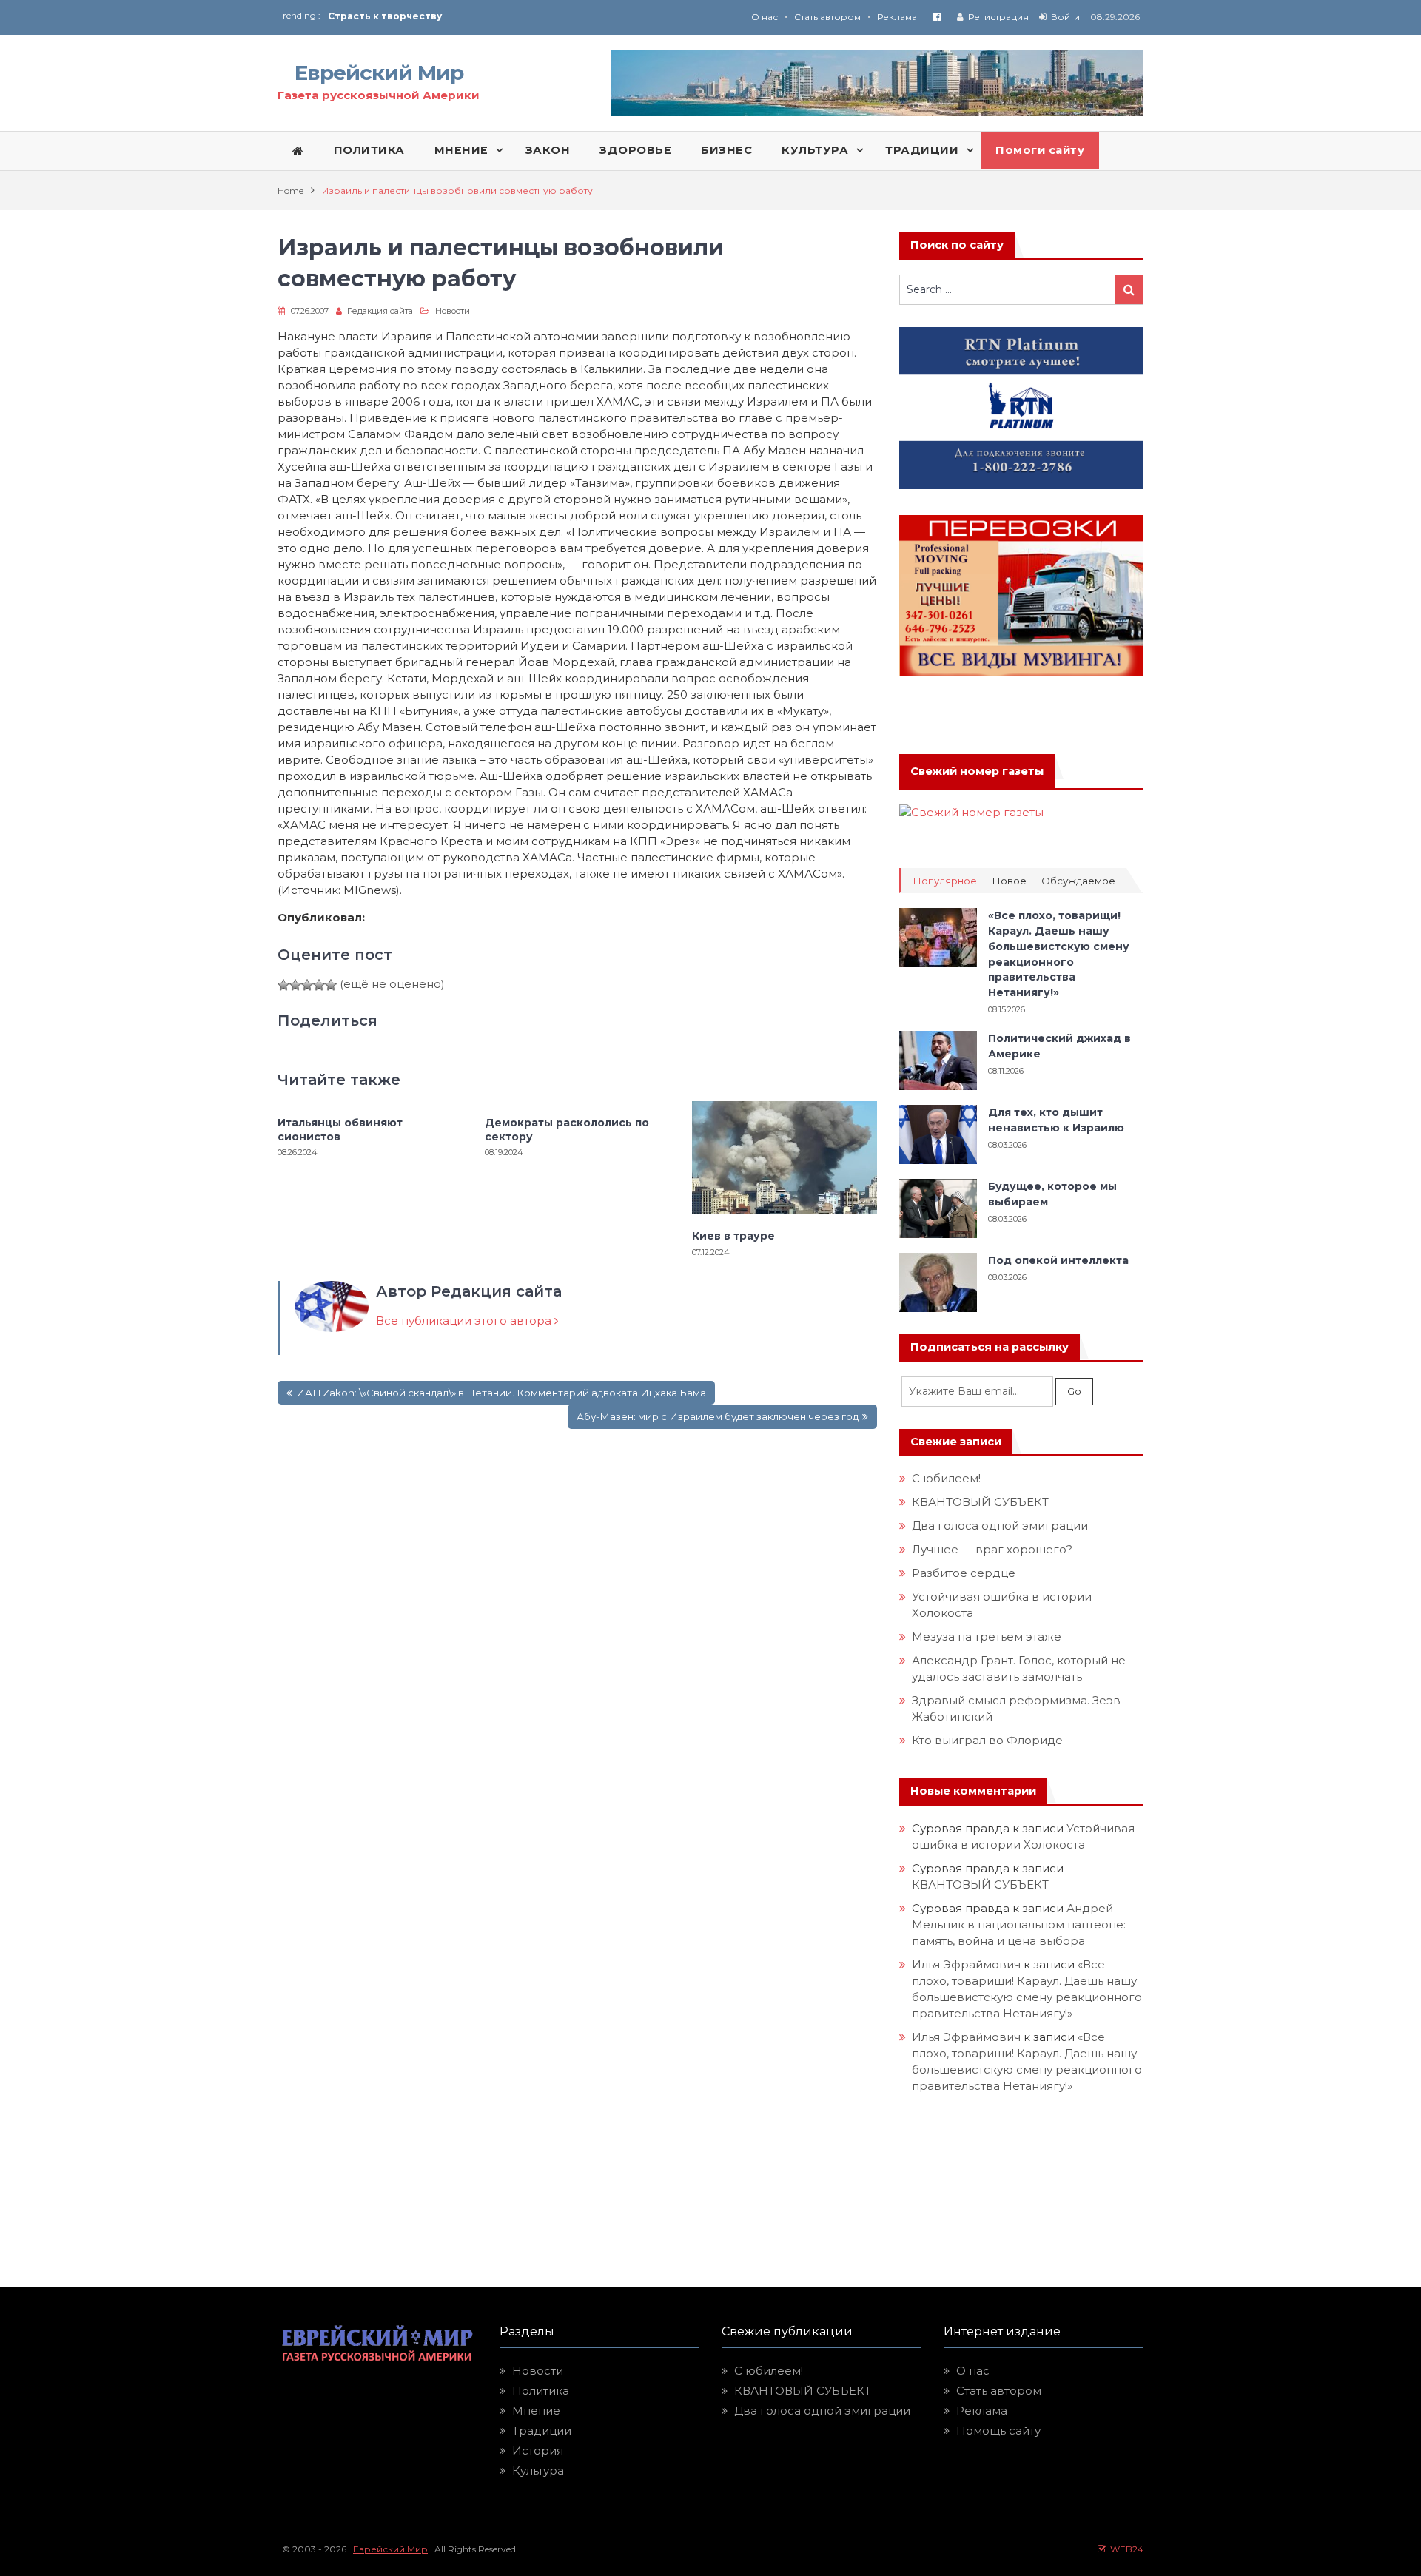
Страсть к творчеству (385, 16)
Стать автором (827, 17)
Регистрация (998, 17)
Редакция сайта (380, 311)
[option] (519, 16)
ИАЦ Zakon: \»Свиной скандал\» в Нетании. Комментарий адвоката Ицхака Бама (501, 1393)
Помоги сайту (1040, 150)
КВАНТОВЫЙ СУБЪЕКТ (980, 1502)
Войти (1065, 17)
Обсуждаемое (1078, 881)
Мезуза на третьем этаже (987, 1637)
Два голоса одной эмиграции (1000, 1526)
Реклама (897, 17)
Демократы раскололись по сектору (567, 1129)
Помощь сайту (998, 2431)
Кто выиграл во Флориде (987, 1740)
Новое (1009, 881)
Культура (538, 2471)
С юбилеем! (946, 1478)
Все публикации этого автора (465, 1321)
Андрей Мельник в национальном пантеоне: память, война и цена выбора (1020, 1924)
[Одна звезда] (283, 985)
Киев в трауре (735, 1236)
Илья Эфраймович (966, 1964)
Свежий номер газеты (977, 771)
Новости (453, 311)
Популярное (945, 881)
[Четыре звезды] (319, 985)
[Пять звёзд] (331, 985)
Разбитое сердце (964, 1573)
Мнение (536, 2411)
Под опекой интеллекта (1058, 1260)
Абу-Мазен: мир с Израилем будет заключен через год (718, 1416)
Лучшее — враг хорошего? (992, 1549)
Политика (541, 2391)
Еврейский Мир (379, 73)
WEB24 (1125, 2549)
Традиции (542, 2431)
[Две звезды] (295, 985)
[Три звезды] (307, 985)
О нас (765, 17)
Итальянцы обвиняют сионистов (340, 1129)
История (538, 2451)
